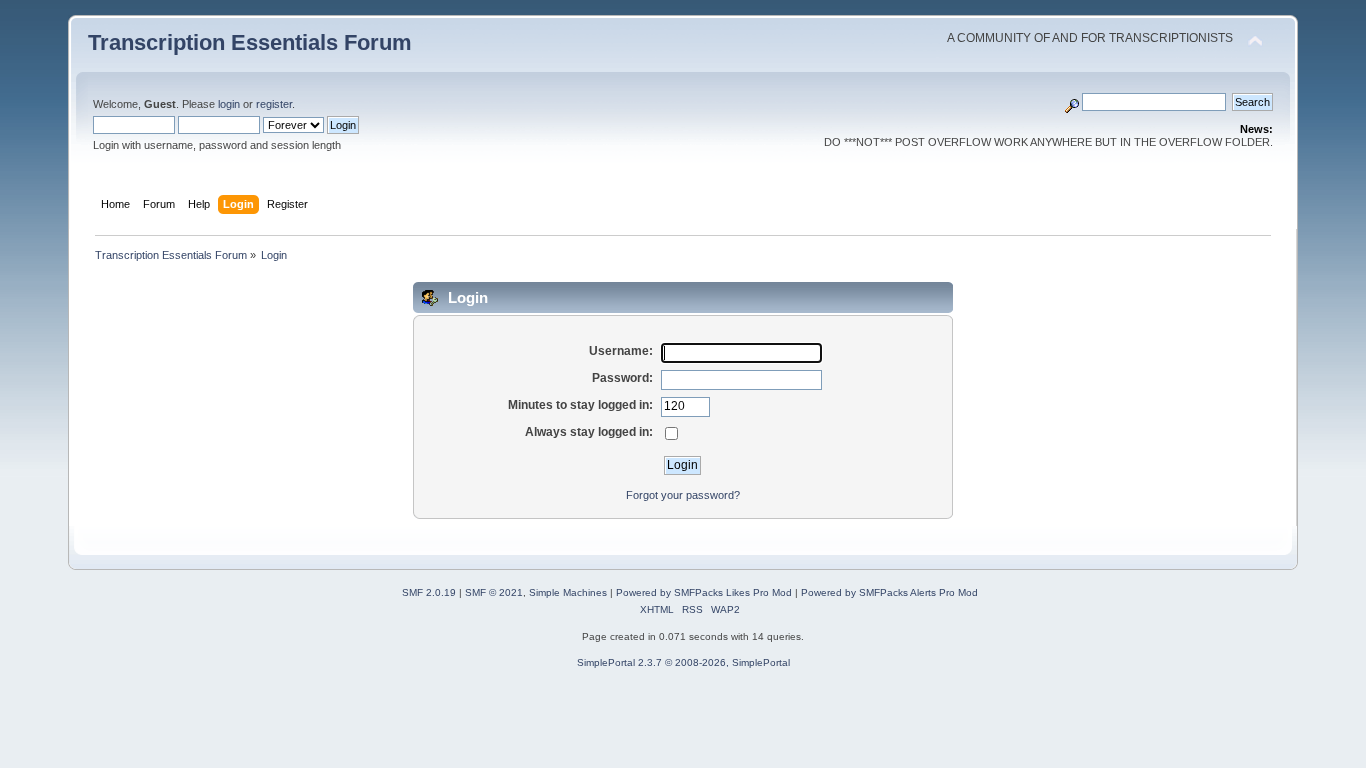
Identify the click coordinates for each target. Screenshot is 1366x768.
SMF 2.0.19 (429, 592)
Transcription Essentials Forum (250, 42)
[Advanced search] (1072, 102)
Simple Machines (568, 592)
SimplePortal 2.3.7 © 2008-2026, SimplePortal (683, 662)
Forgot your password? (683, 495)
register (274, 104)
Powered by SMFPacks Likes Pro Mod (704, 592)
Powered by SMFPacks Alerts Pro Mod (889, 592)
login (229, 104)
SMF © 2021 (494, 592)
